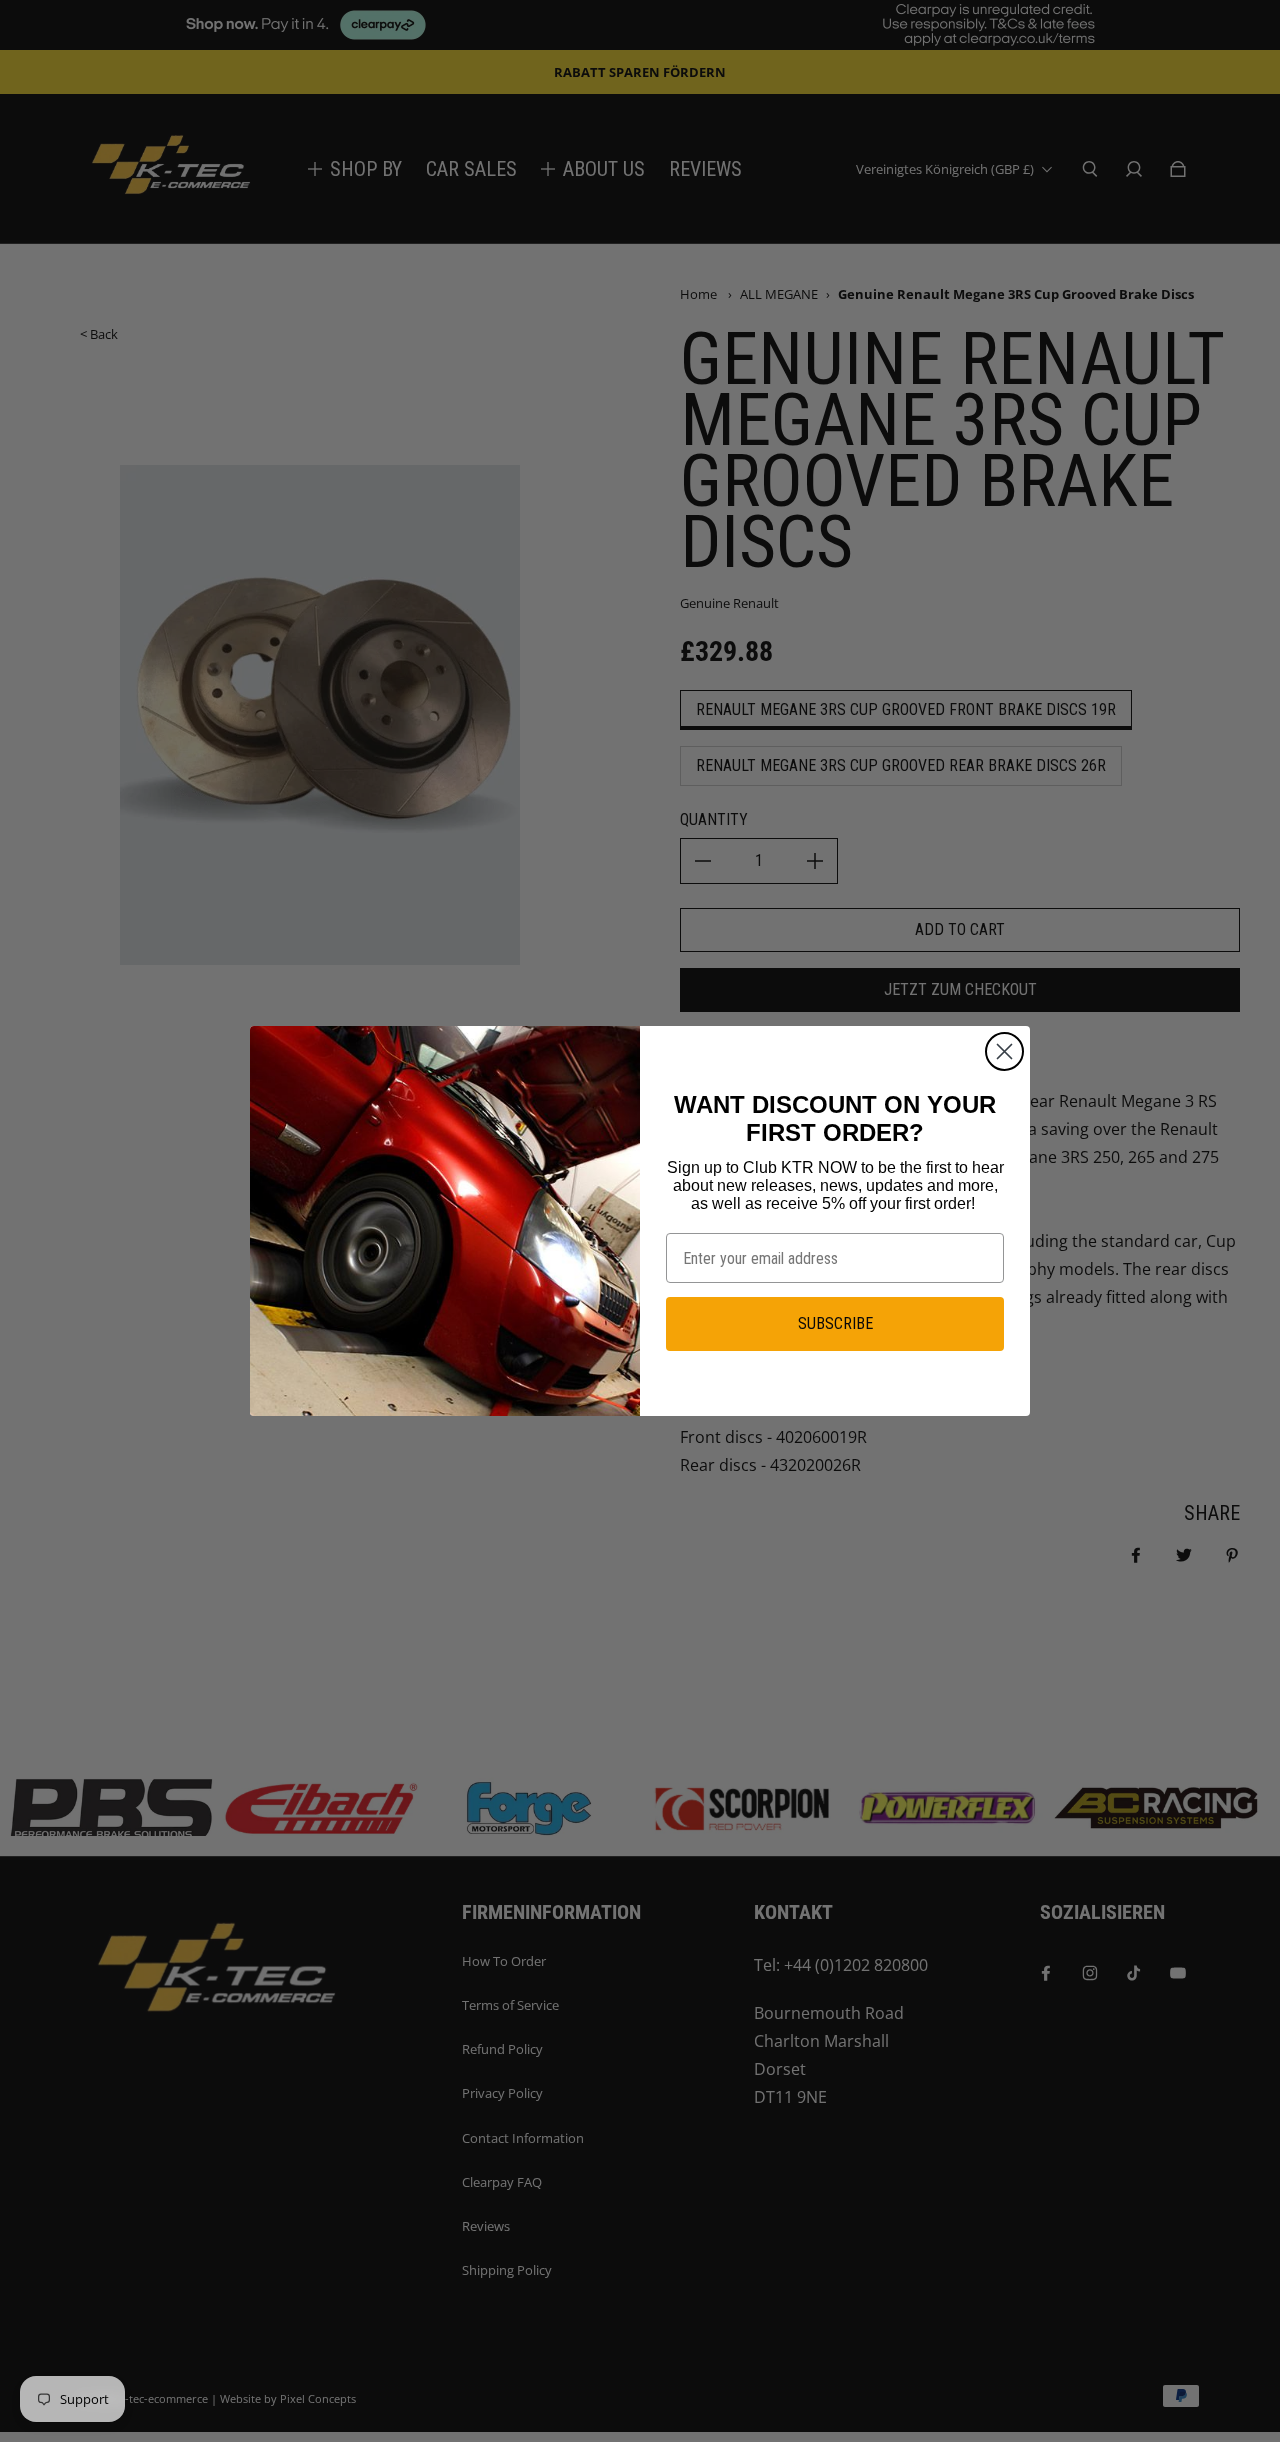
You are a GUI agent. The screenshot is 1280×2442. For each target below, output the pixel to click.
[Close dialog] (1004, 1051)
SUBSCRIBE (835, 1323)
